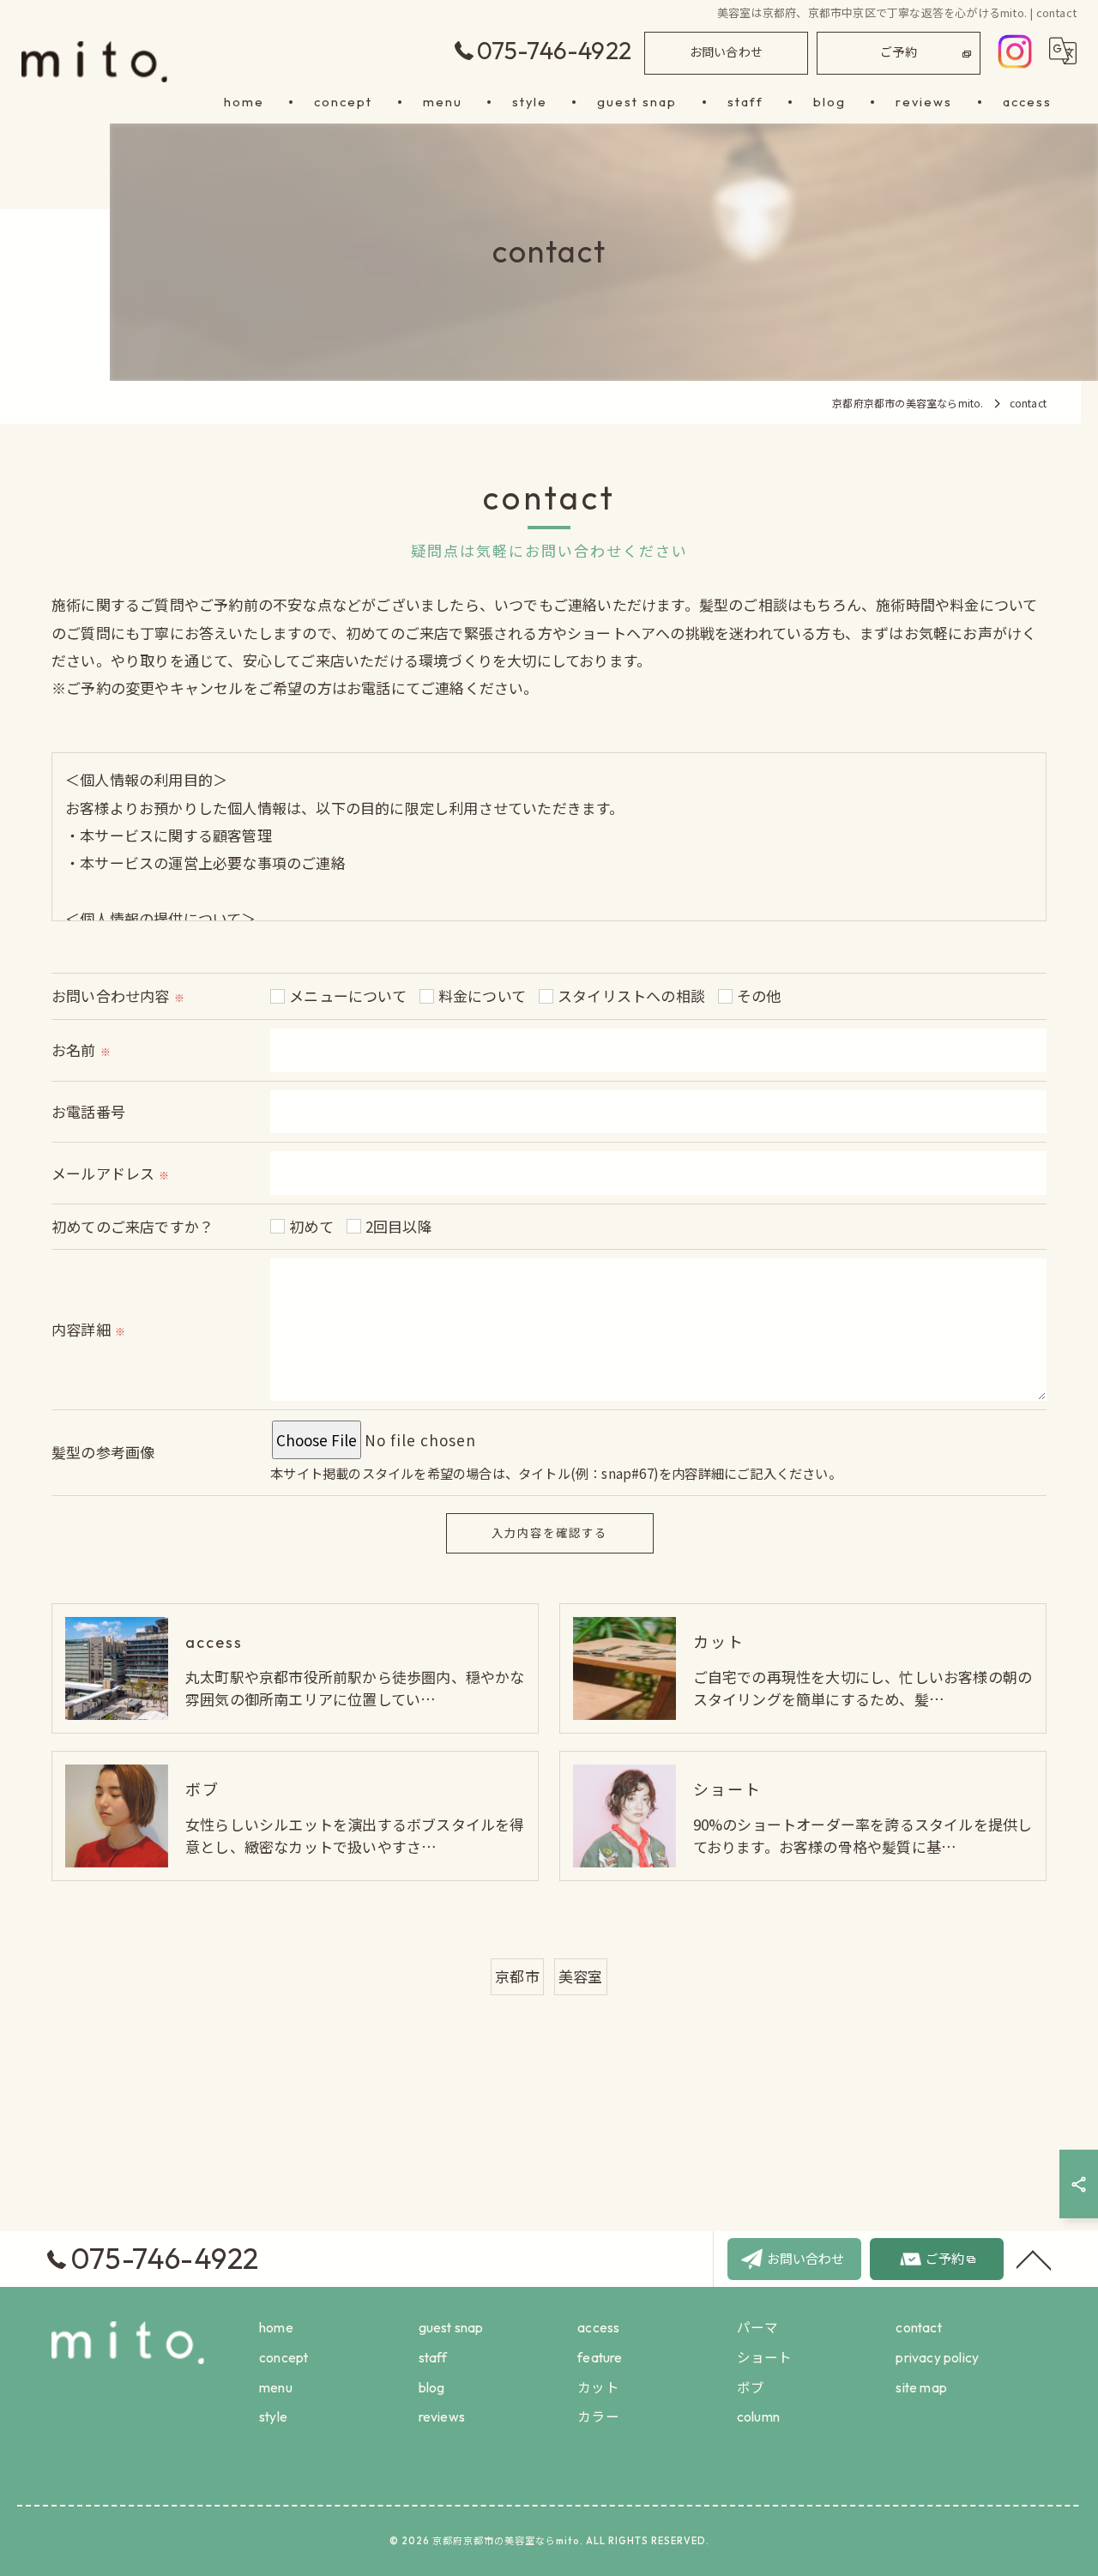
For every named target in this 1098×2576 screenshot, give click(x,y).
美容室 (581, 1976)
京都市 (517, 1976)
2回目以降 (399, 1226)
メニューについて (348, 995)
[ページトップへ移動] (1034, 2259)
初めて (311, 1226)
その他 (759, 995)
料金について (482, 995)
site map (921, 2387)
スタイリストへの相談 (631, 995)
